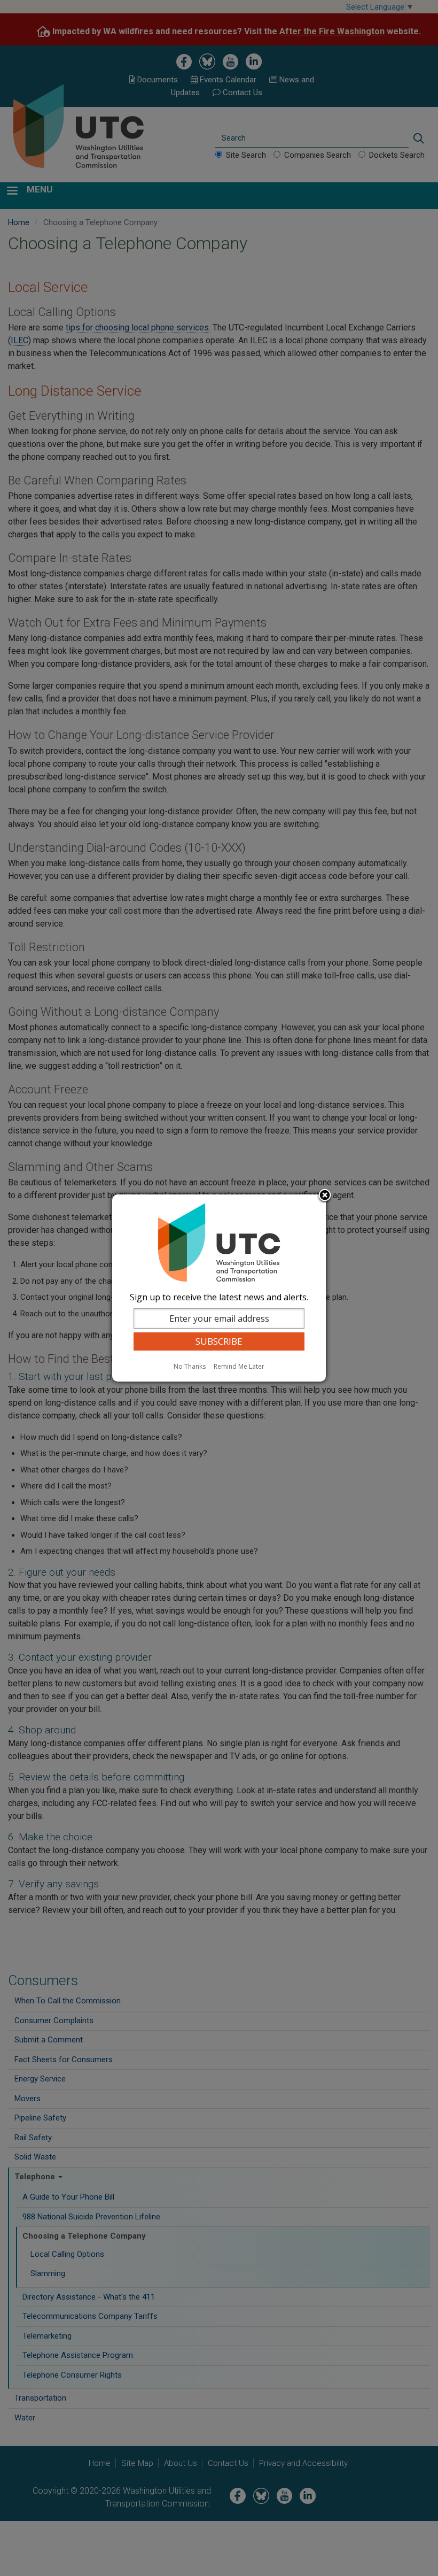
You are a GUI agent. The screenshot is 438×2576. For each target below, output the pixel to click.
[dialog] (219, 1288)
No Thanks (190, 1366)
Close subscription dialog (325, 1196)
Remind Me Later (239, 1366)
